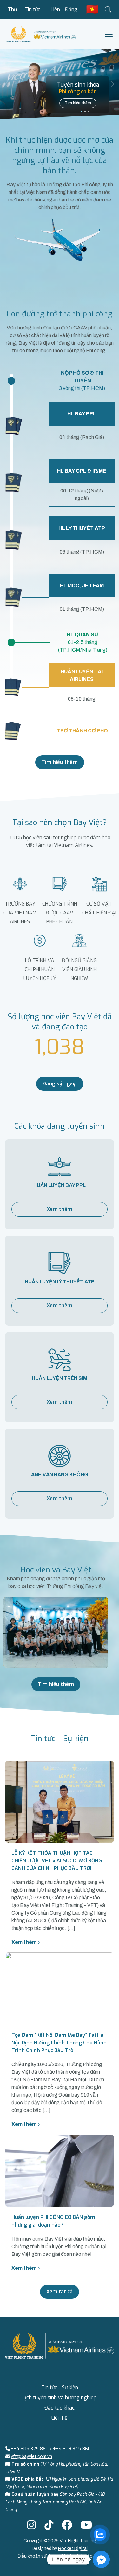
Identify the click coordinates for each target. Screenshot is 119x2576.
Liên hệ (55, 13)
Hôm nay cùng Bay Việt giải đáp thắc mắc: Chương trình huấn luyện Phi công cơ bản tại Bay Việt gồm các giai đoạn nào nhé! (59, 2246)
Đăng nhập (71, 13)
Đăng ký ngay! (60, 1084)
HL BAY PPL (82, 414)
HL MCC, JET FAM (82, 586)
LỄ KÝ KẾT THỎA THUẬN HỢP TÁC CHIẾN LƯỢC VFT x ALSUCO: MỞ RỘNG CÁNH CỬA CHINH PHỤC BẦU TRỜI (57, 1861)
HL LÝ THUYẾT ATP (82, 528)
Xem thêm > (26, 1942)
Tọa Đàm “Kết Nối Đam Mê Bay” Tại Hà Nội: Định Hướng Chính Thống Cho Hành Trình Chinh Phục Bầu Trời (59, 2043)
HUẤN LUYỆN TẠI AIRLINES (82, 675)
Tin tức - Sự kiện (34, 13)
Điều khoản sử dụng (38, 2556)
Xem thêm (60, 1209)
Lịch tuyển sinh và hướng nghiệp (60, 2398)
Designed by (60, 2548)
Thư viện (12, 13)
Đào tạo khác (60, 2408)
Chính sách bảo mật (81, 2556)
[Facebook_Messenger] (101, 2559)
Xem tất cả (60, 2292)
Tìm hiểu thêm (78, 103)
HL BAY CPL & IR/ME (82, 471)
